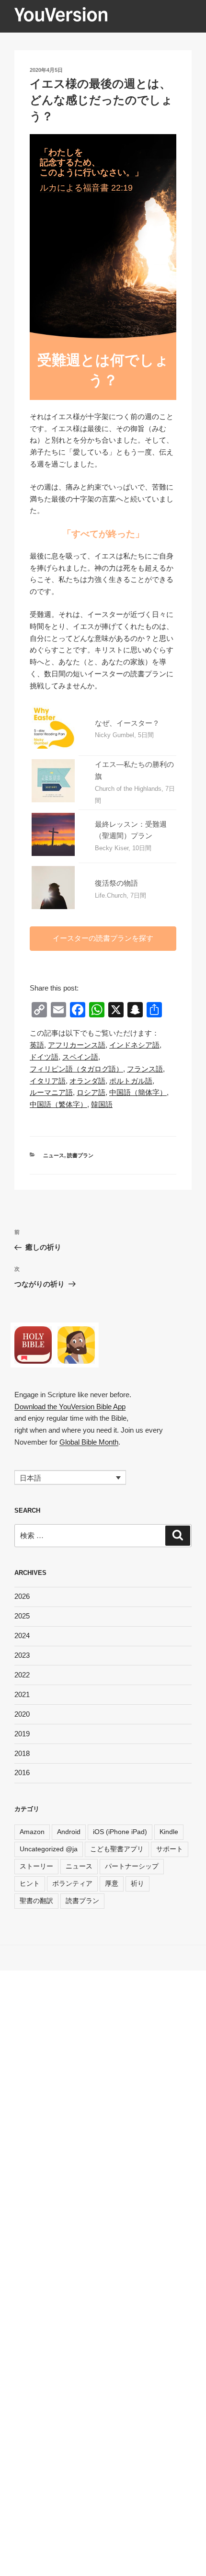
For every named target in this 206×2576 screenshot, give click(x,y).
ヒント (30, 1883)
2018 (22, 1753)
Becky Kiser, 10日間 (123, 848)
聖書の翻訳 (36, 1901)
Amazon (32, 1832)
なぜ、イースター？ (127, 723)
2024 (22, 1636)
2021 (22, 1694)
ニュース (54, 1155)
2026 (22, 1596)
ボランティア (72, 1883)
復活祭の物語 (116, 883)
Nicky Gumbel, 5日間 (124, 735)
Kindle (169, 1832)
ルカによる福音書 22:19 (86, 188)
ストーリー (36, 1866)
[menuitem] (37, 1045)
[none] (70, 1477)
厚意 (112, 1883)
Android (69, 1832)
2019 (22, 1734)
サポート (170, 1849)
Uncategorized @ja (49, 1849)
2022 (22, 1675)
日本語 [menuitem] (30, 1478)
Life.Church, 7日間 (120, 895)
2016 (22, 1772)
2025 (22, 1616)
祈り (137, 1883)
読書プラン (80, 1155)
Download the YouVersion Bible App (70, 1407)
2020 (22, 1714)
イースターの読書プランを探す (103, 938)
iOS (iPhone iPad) (120, 1832)
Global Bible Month (89, 1442)
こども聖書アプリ (117, 1849)
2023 (22, 1655)
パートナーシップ (132, 1866)
